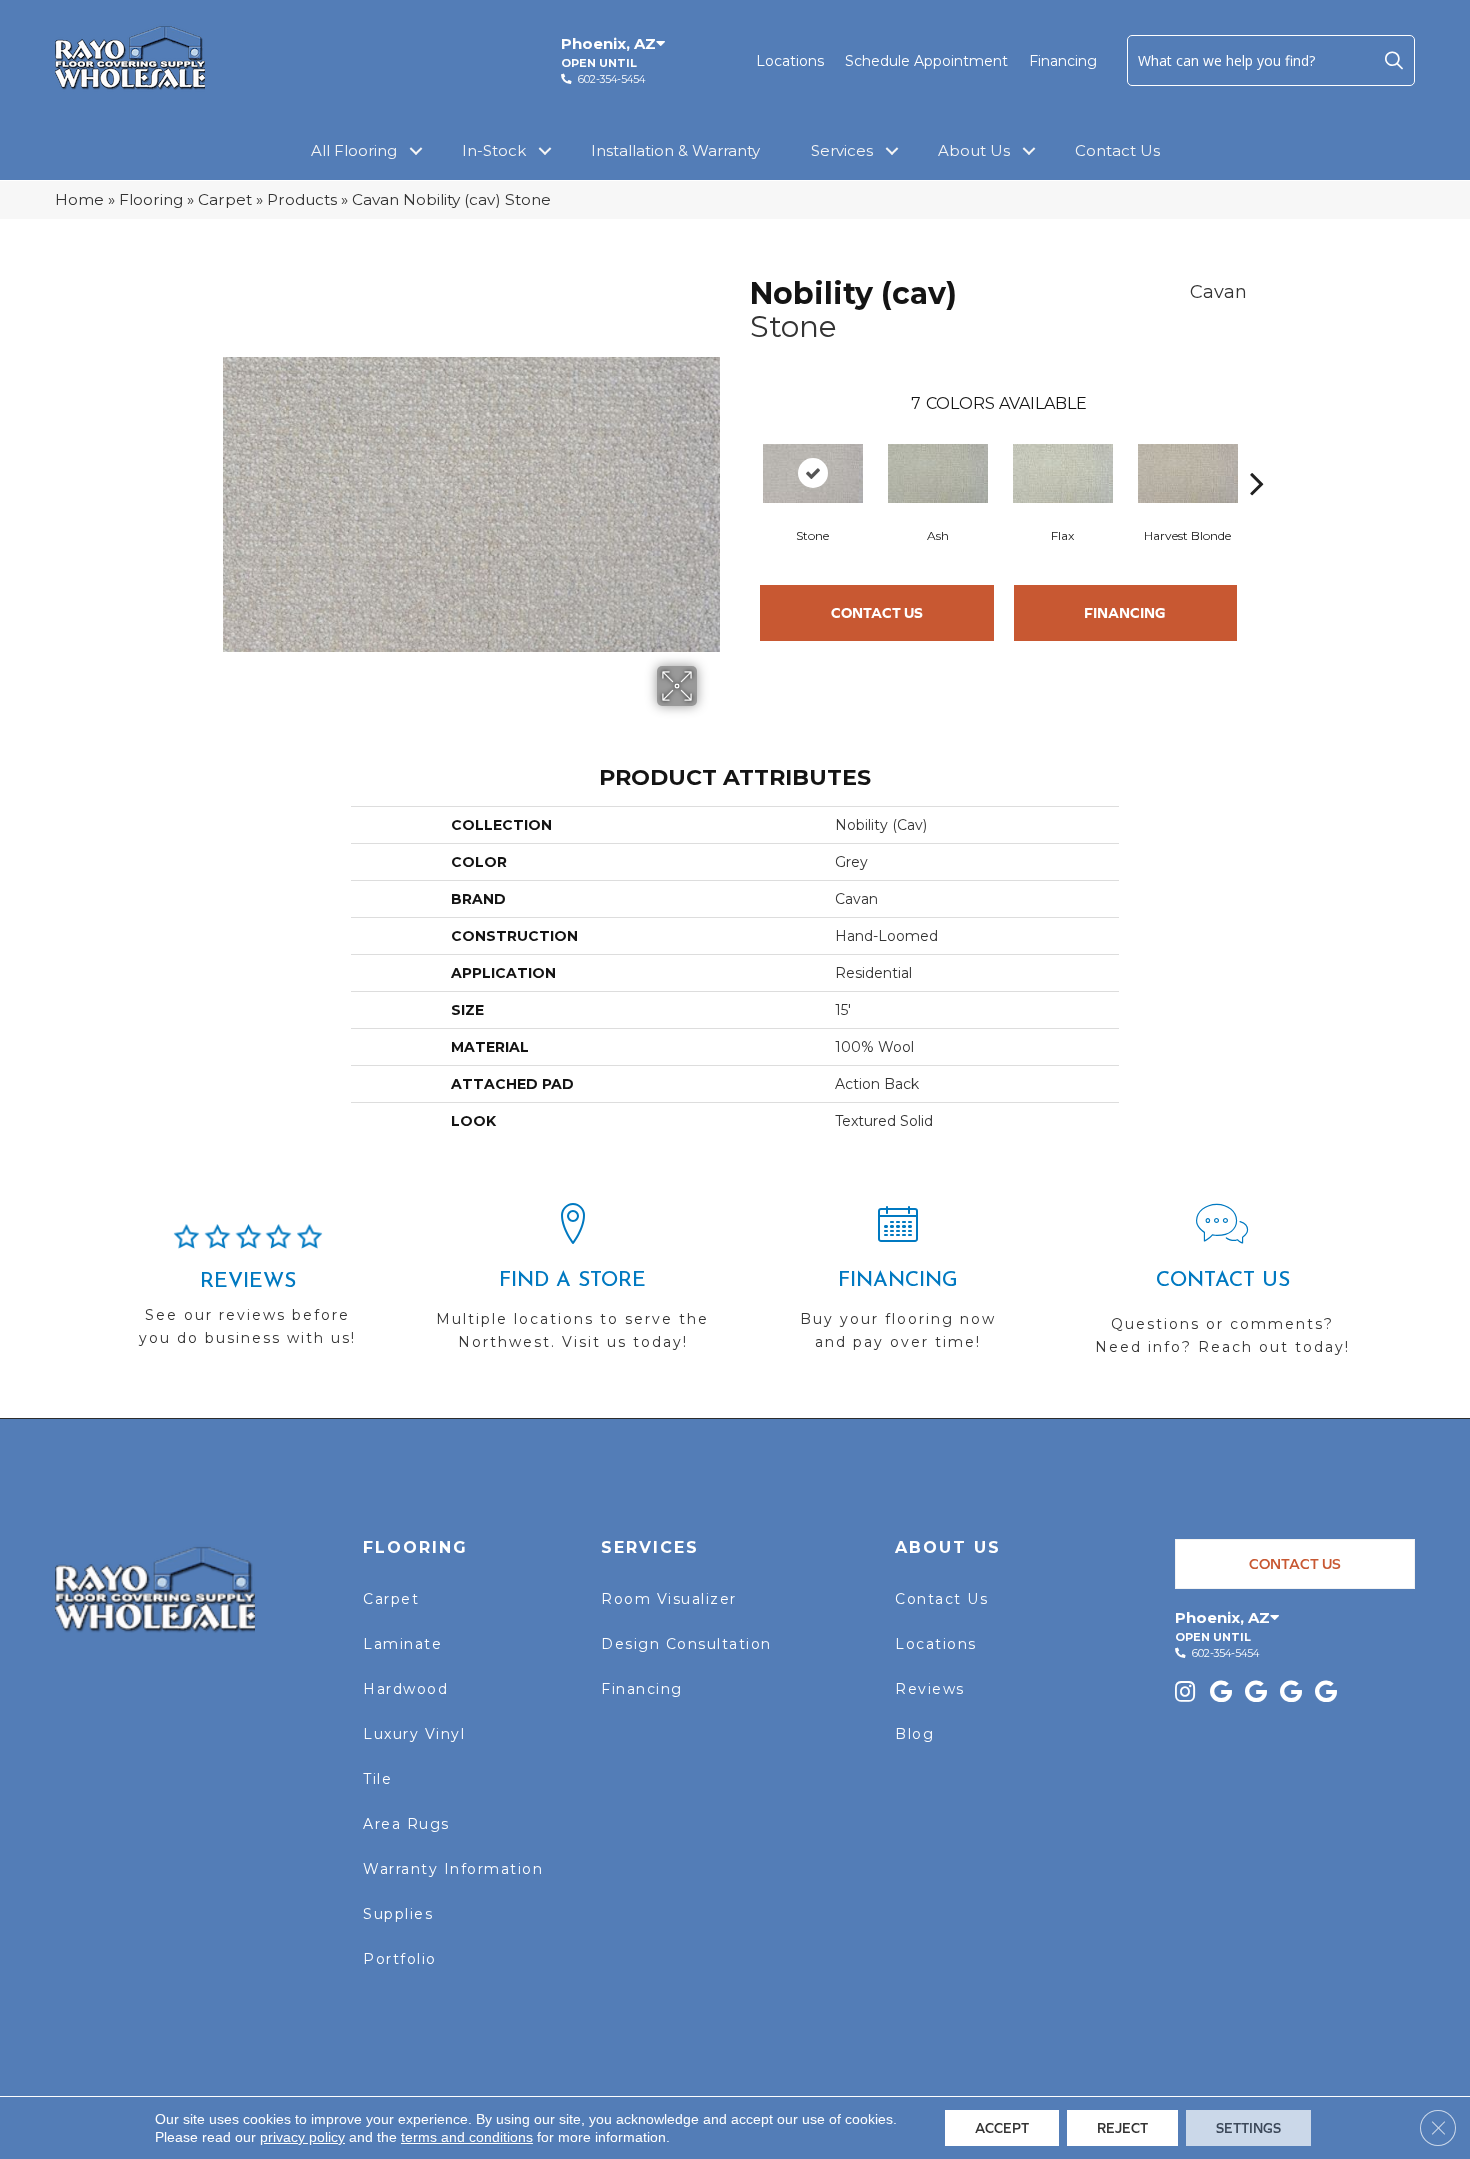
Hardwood (405, 1689)
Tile (377, 1779)
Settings (1248, 2128)
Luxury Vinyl (414, 1734)
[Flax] (1063, 473)
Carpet (225, 199)
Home (79, 199)
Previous (740, 453)
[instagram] (1185, 1693)
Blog (914, 1734)
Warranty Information (453, 1869)
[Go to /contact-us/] (1222, 1288)
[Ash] (938, 473)
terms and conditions (467, 2137)
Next (1257, 453)
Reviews (930, 1689)
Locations (790, 61)
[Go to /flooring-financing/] (897, 1286)
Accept (1002, 2128)
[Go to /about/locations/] (572, 1286)
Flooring (151, 199)
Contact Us (1117, 150)
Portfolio (400, 1959)
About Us (974, 150)
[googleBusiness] (1221, 1693)
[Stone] (813, 473)
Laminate (402, 1644)
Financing (1063, 61)
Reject (1122, 2128)
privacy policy (302, 2137)
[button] (1394, 60)
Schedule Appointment (926, 61)
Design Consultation (686, 1644)
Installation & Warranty (675, 150)
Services (842, 150)
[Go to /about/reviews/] (247, 1294)
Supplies (398, 1914)
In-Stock (494, 150)
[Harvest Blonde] (1188, 473)
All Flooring (354, 150)
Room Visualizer (669, 1599)
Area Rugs (406, 1824)
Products (302, 199)
